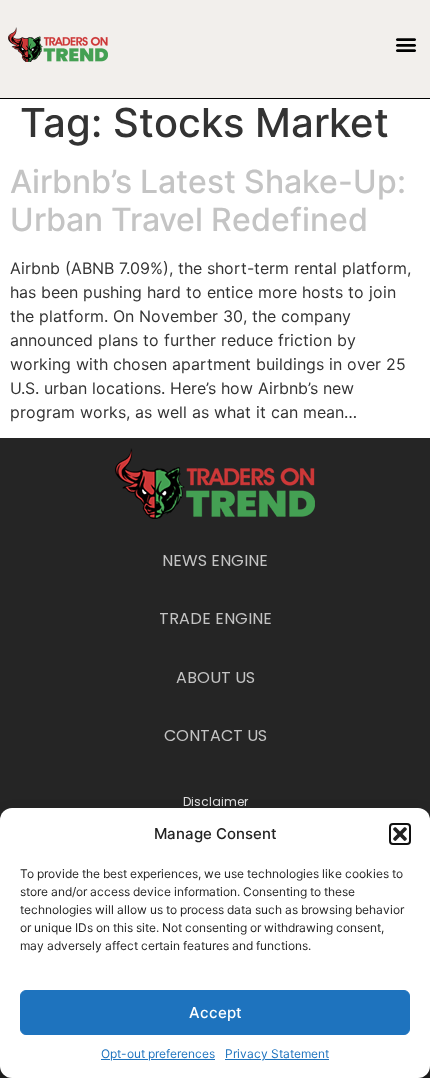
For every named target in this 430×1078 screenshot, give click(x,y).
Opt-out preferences (158, 1053)
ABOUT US (215, 677)
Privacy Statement (277, 1053)
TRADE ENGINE (215, 618)
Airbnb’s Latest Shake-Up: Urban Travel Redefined (208, 200)
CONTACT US (215, 735)
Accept (215, 1012)
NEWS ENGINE (215, 560)
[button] (400, 834)
